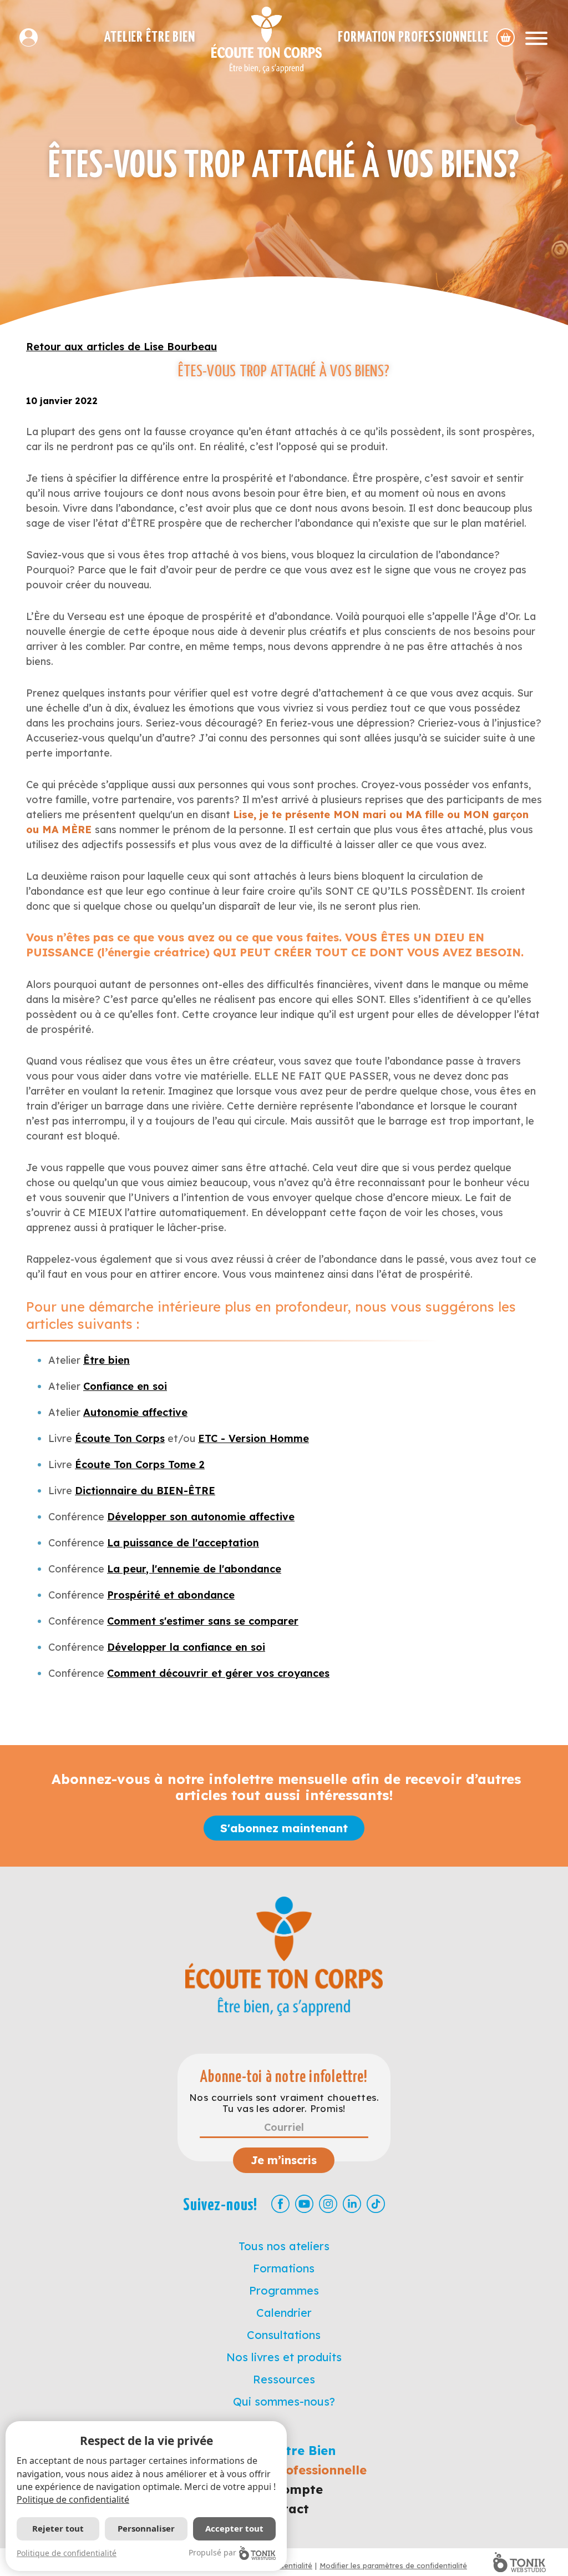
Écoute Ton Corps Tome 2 (140, 1465)
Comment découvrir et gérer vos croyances (218, 1673)
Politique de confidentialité (73, 2499)
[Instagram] (328, 2204)
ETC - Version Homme (253, 1438)
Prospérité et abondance (171, 1595)
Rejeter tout (58, 2528)
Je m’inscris (284, 2160)
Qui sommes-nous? (284, 2401)
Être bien (106, 1360)
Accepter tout (234, 2528)
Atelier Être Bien (150, 37)
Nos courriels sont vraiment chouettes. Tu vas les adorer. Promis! (284, 2103)
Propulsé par (212, 2552)
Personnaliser (146, 2528)
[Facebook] (280, 2204)
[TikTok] (376, 2204)
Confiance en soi (125, 1386)
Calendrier (284, 2313)
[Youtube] (304, 2204)
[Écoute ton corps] (267, 40)
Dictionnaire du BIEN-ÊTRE (145, 1491)
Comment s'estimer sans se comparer (203, 1621)
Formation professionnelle (413, 37)
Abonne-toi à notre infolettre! (284, 2077)
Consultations (284, 2335)
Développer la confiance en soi (186, 1647)
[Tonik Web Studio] (519, 2562)
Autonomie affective (135, 1412)
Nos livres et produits (284, 2357)
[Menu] (536, 37)
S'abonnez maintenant (284, 1828)
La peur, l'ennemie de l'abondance (194, 1569)
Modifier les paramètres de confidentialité (393, 2565)
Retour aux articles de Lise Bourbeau (121, 347)
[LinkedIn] (352, 2204)
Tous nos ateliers (284, 2246)
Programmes (284, 2290)
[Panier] (506, 37)
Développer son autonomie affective (201, 1517)
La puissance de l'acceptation (183, 1543)
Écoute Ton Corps (120, 1438)
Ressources (284, 2379)
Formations (284, 2268)
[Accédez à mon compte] (33, 37)
